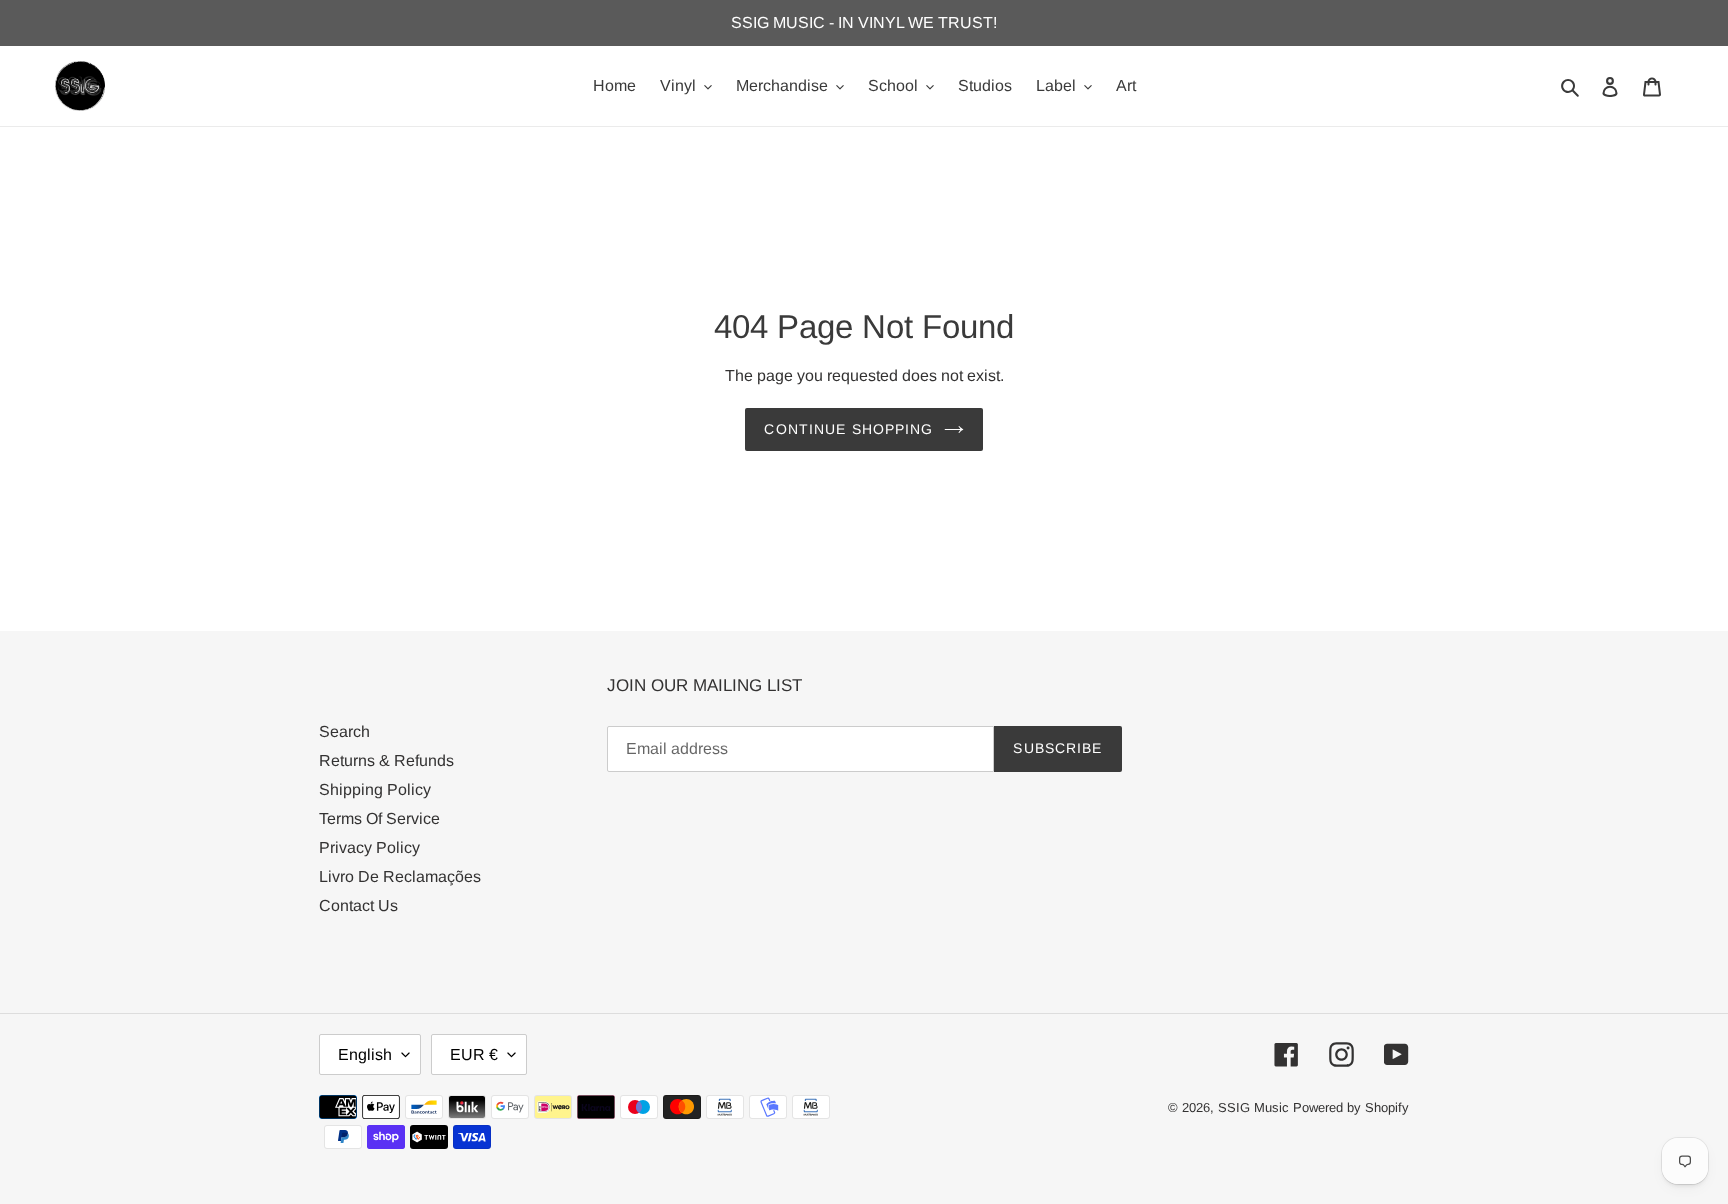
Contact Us (358, 905)
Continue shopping (848, 429)
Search (344, 731)
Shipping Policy (375, 789)
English (365, 1054)
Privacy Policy (369, 847)
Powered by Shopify (1351, 1107)
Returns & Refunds (386, 760)
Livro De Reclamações (400, 876)
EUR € (474, 1054)
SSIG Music (1255, 1107)
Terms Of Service (379, 818)
